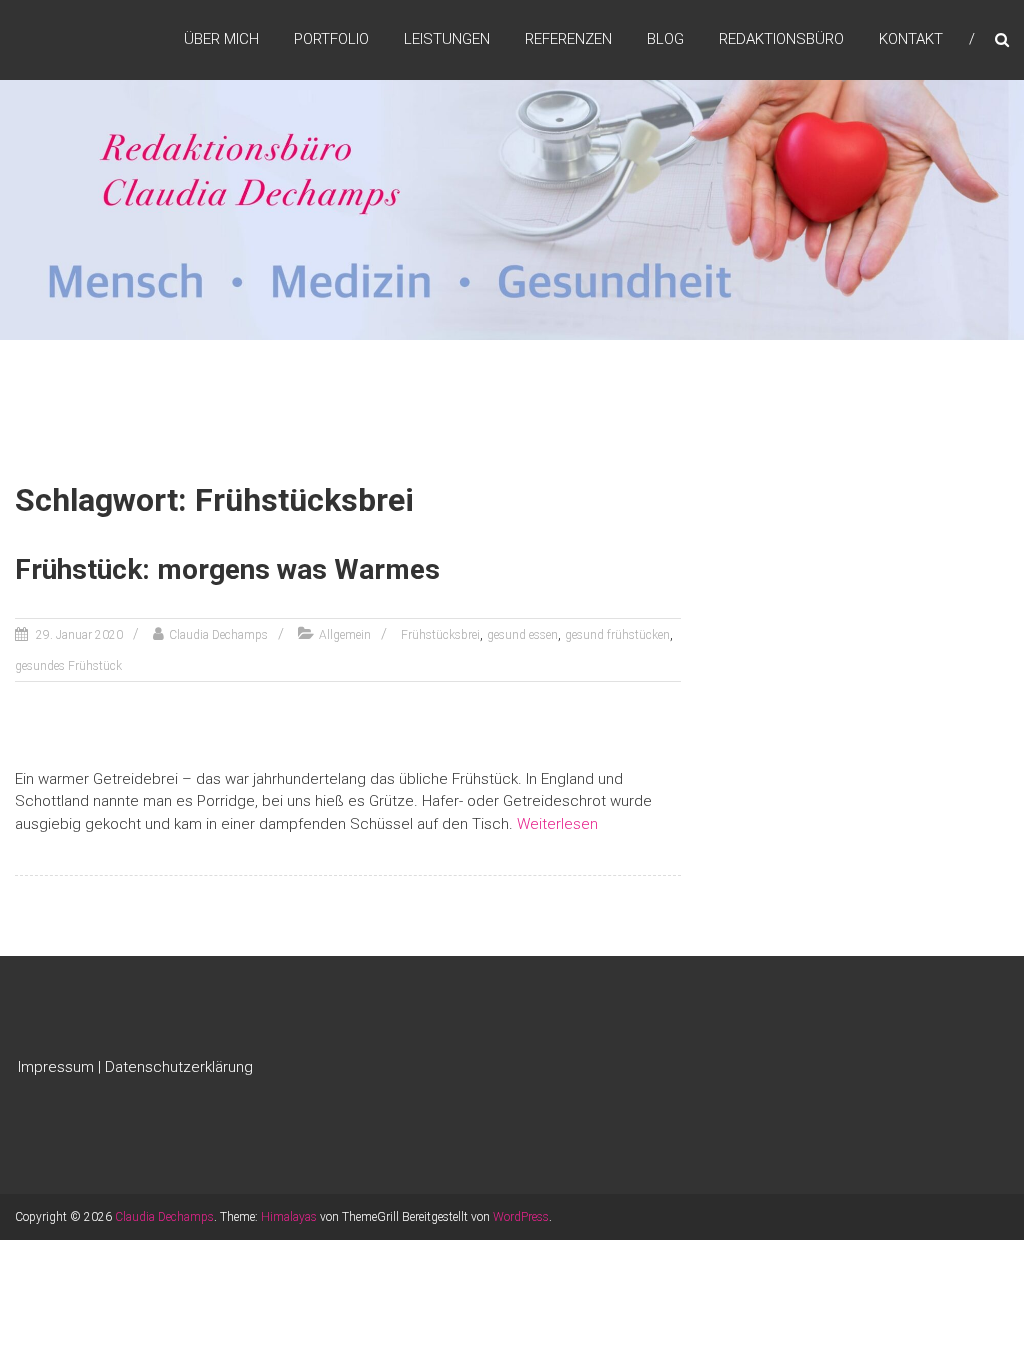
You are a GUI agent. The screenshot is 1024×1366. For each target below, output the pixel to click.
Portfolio (331, 39)
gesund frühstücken (617, 635)
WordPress (521, 1217)
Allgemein (345, 635)
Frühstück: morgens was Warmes (227, 569)
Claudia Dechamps (218, 635)
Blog (665, 39)
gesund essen (522, 635)
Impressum (56, 1067)
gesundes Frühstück (68, 666)
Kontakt (911, 39)
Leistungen (447, 39)
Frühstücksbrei (440, 635)
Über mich (221, 39)
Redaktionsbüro (781, 39)
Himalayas (289, 1217)
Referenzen (568, 39)
